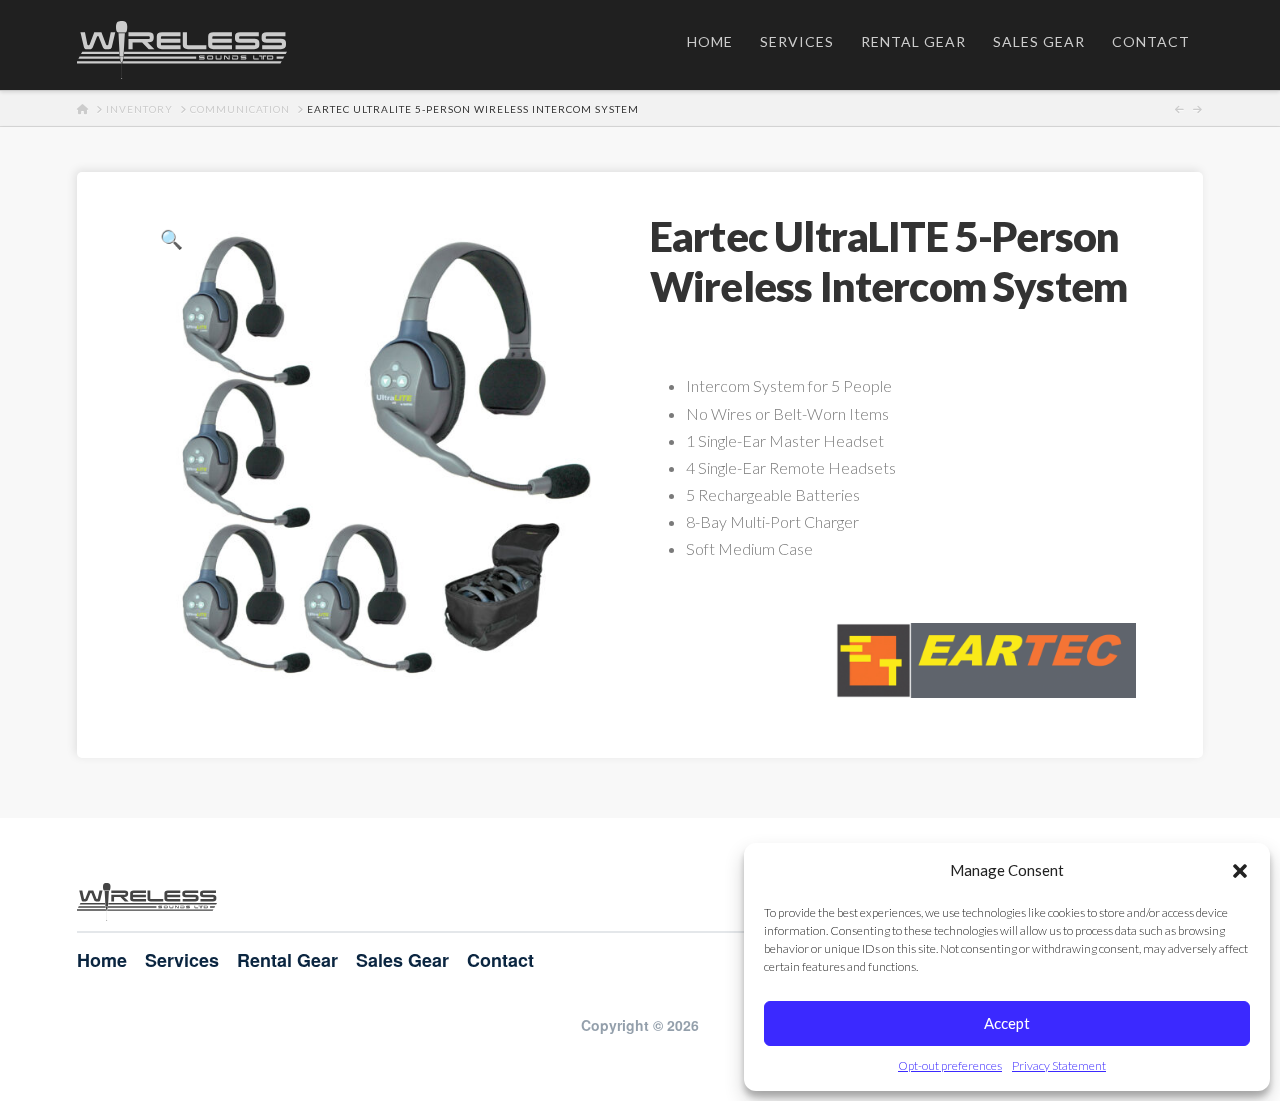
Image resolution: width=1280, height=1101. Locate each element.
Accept (1007, 1023)
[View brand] (986, 657)
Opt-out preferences (950, 1065)
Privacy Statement (1059, 1065)
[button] (1240, 871)
